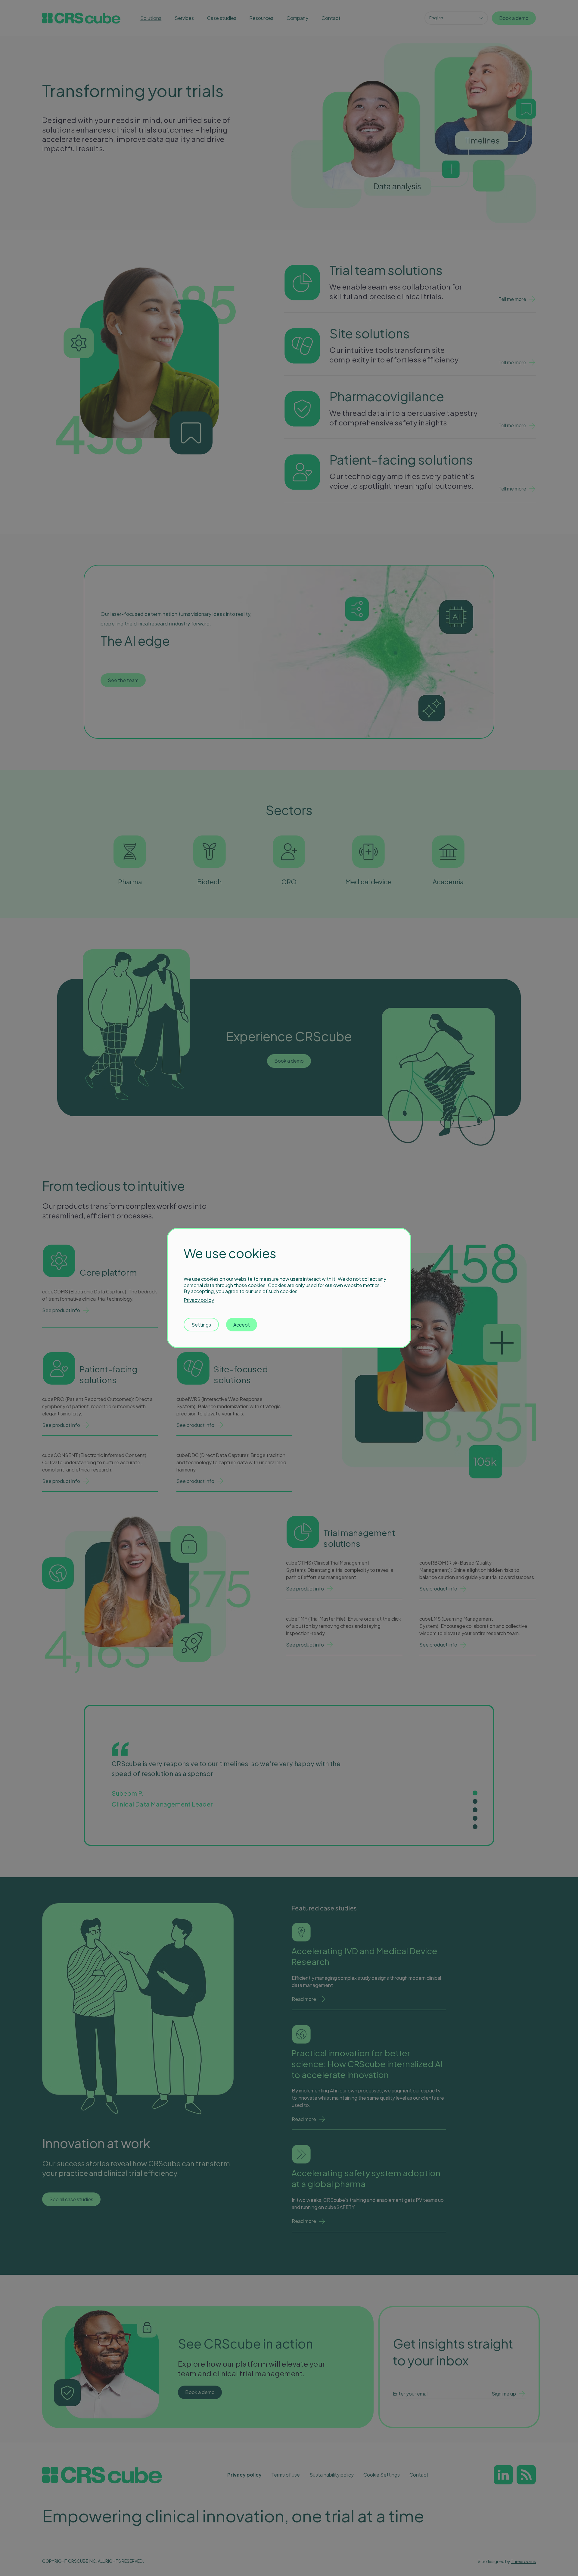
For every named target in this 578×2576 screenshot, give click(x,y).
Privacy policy (199, 1300)
